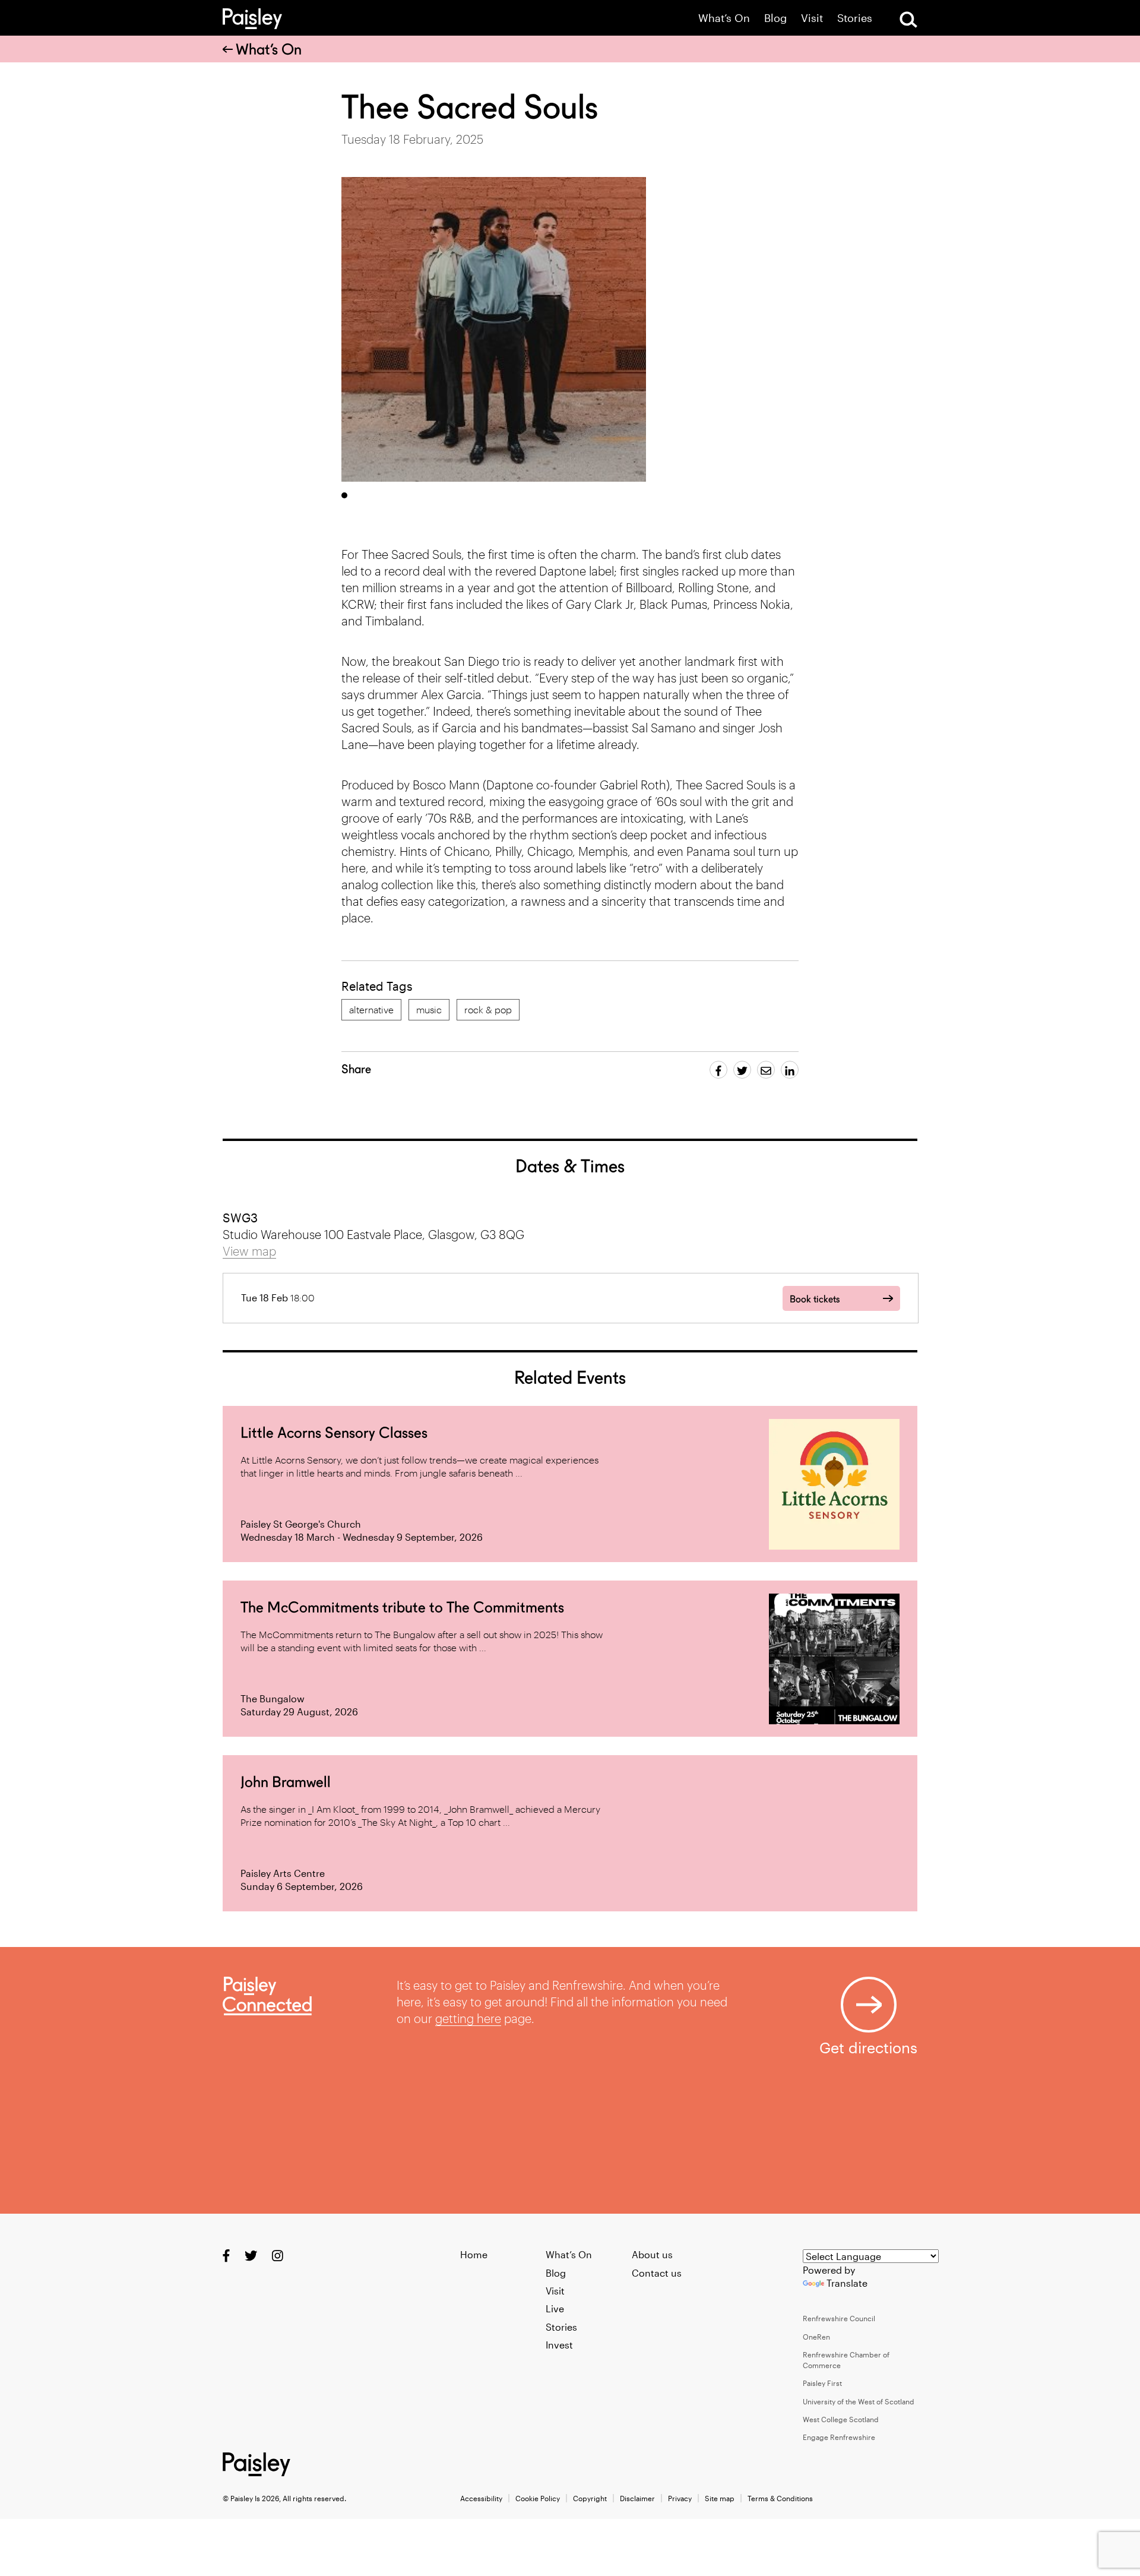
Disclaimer (637, 2498)
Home (474, 2254)
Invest (559, 2345)
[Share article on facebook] (718, 1070)
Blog (775, 18)
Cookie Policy (538, 2498)
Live (555, 2308)
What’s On (724, 18)
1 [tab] (344, 495)
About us (652, 2254)
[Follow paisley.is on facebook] (226, 2256)
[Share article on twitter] (742, 1070)
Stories (855, 18)
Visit (812, 18)
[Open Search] (908, 20)
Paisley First (822, 2383)
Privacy (680, 2498)
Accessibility (481, 2498)
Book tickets (815, 1299)
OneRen (816, 2337)
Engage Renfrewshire (839, 2437)
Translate (847, 2283)
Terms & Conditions (780, 2498)
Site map (720, 2498)
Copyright (590, 2498)
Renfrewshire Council (839, 2318)
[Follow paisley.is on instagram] (278, 2256)
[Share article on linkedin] (790, 1070)
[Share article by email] (766, 1070)
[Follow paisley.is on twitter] (251, 2256)
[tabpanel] (494, 329)
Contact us (657, 2273)
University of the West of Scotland (859, 2401)
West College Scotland (841, 2419)
